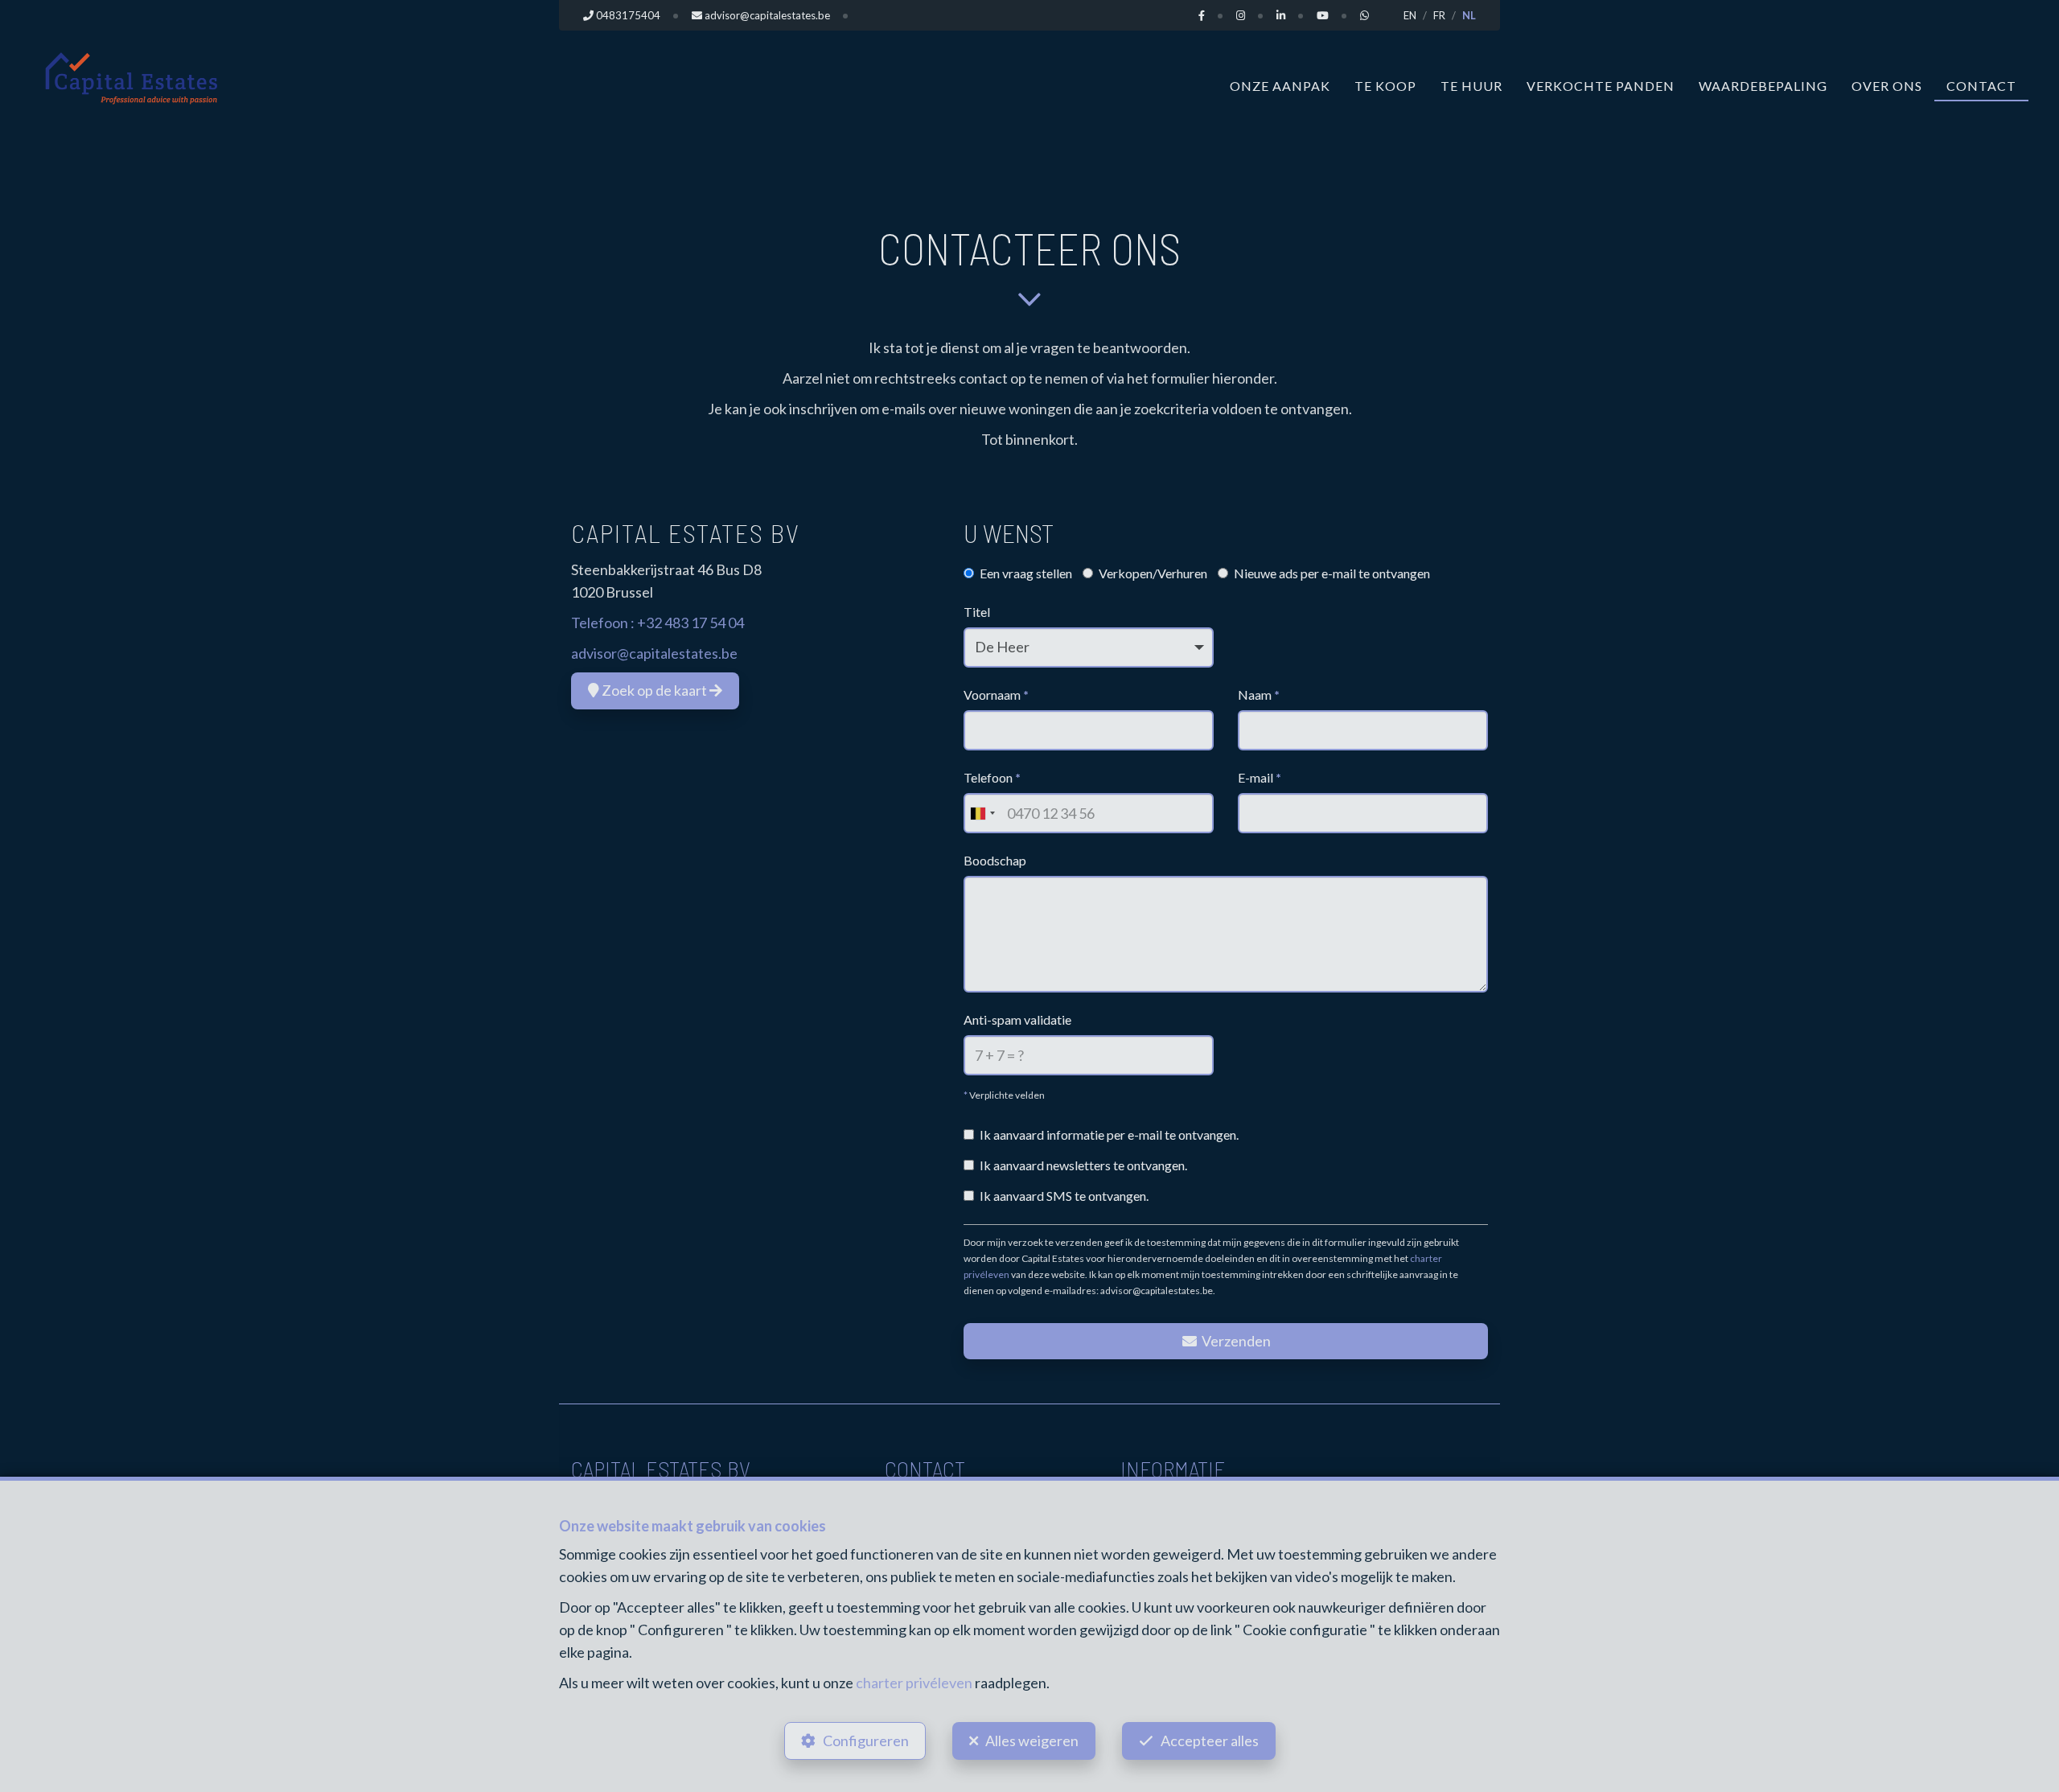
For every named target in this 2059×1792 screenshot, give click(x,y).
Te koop (1385, 86)
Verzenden (1235, 1341)
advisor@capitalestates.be (654, 653)
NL (1469, 15)
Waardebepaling (1763, 86)
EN (1410, 15)
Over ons (1887, 86)
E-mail (1260, 777)
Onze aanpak (1280, 86)
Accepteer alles (1210, 1741)
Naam (1259, 695)
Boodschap (995, 860)
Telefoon (992, 777)
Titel (977, 612)
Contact (1981, 86)
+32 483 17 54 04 (690, 623)
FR (1439, 15)
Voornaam (996, 695)
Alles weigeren (1032, 1741)
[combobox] (982, 813)
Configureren (866, 1741)
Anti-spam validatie (1017, 1019)
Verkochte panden (1601, 86)
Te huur (1471, 86)
